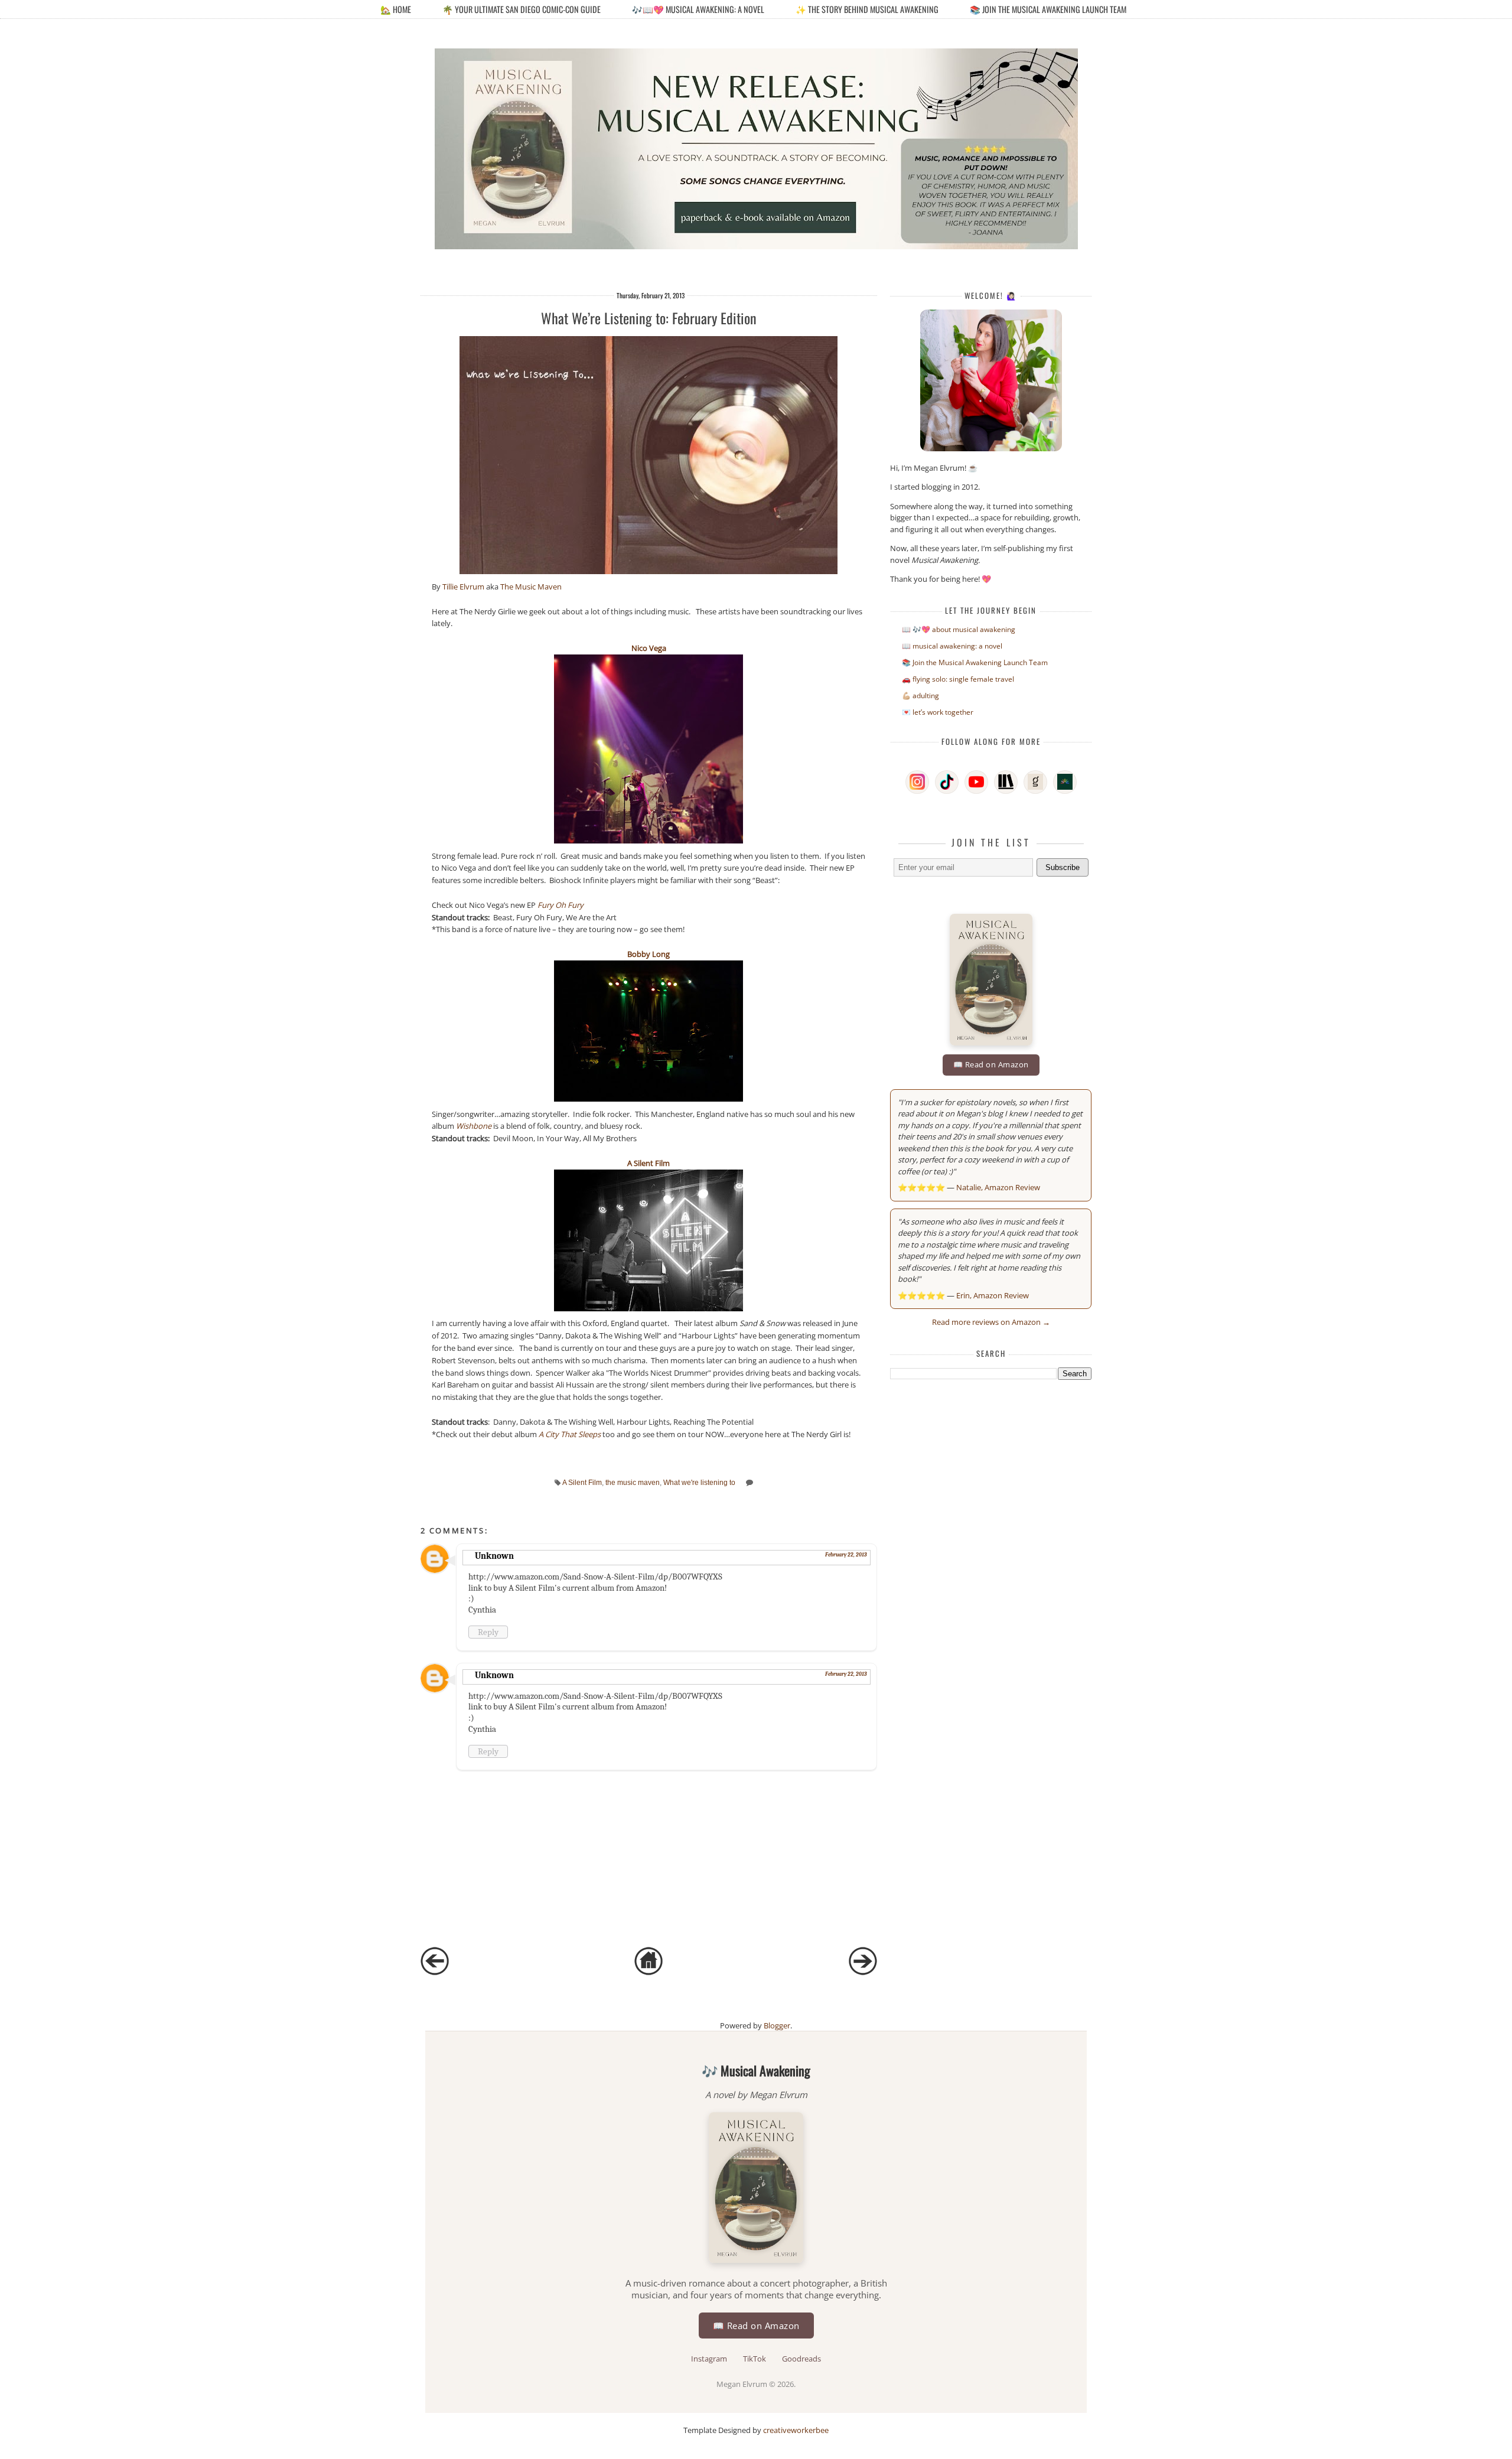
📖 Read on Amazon (991, 1064)
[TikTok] (947, 782)
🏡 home (397, 9)
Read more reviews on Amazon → (991, 1322)
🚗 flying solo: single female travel (958, 679)
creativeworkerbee (796, 2430)
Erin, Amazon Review (993, 1295)
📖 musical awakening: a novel (952, 646)
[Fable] (1065, 782)
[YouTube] (976, 782)
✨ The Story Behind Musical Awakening (867, 9)
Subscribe (1063, 867)
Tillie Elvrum (463, 587)
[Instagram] (917, 782)
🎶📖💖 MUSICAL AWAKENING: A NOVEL (698, 9)
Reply (488, 1632)
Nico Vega (649, 648)
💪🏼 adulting (920, 696)
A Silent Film (649, 1163)
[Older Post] (863, 1972)
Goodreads (801, 2359)
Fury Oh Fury (561, 905)
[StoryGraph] (1006, 782)
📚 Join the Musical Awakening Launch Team (1048, 9)
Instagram (710, 2359)
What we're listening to (699, 1482)
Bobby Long (649, 954)
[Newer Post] (435, 1972)
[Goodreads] (1035, 782)
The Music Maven (531, 587)
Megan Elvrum (743, 2384)
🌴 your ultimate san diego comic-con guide (522, 9)
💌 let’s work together (938, 712)
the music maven (633, 1482)
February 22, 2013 (846, 1555)
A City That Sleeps (570, 1434)
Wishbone (474, 1126)
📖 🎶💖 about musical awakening (959, 629)
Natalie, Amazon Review (998, 1187)
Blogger (777, 2025)
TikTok (755, 2359)
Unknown (494, 1556)
